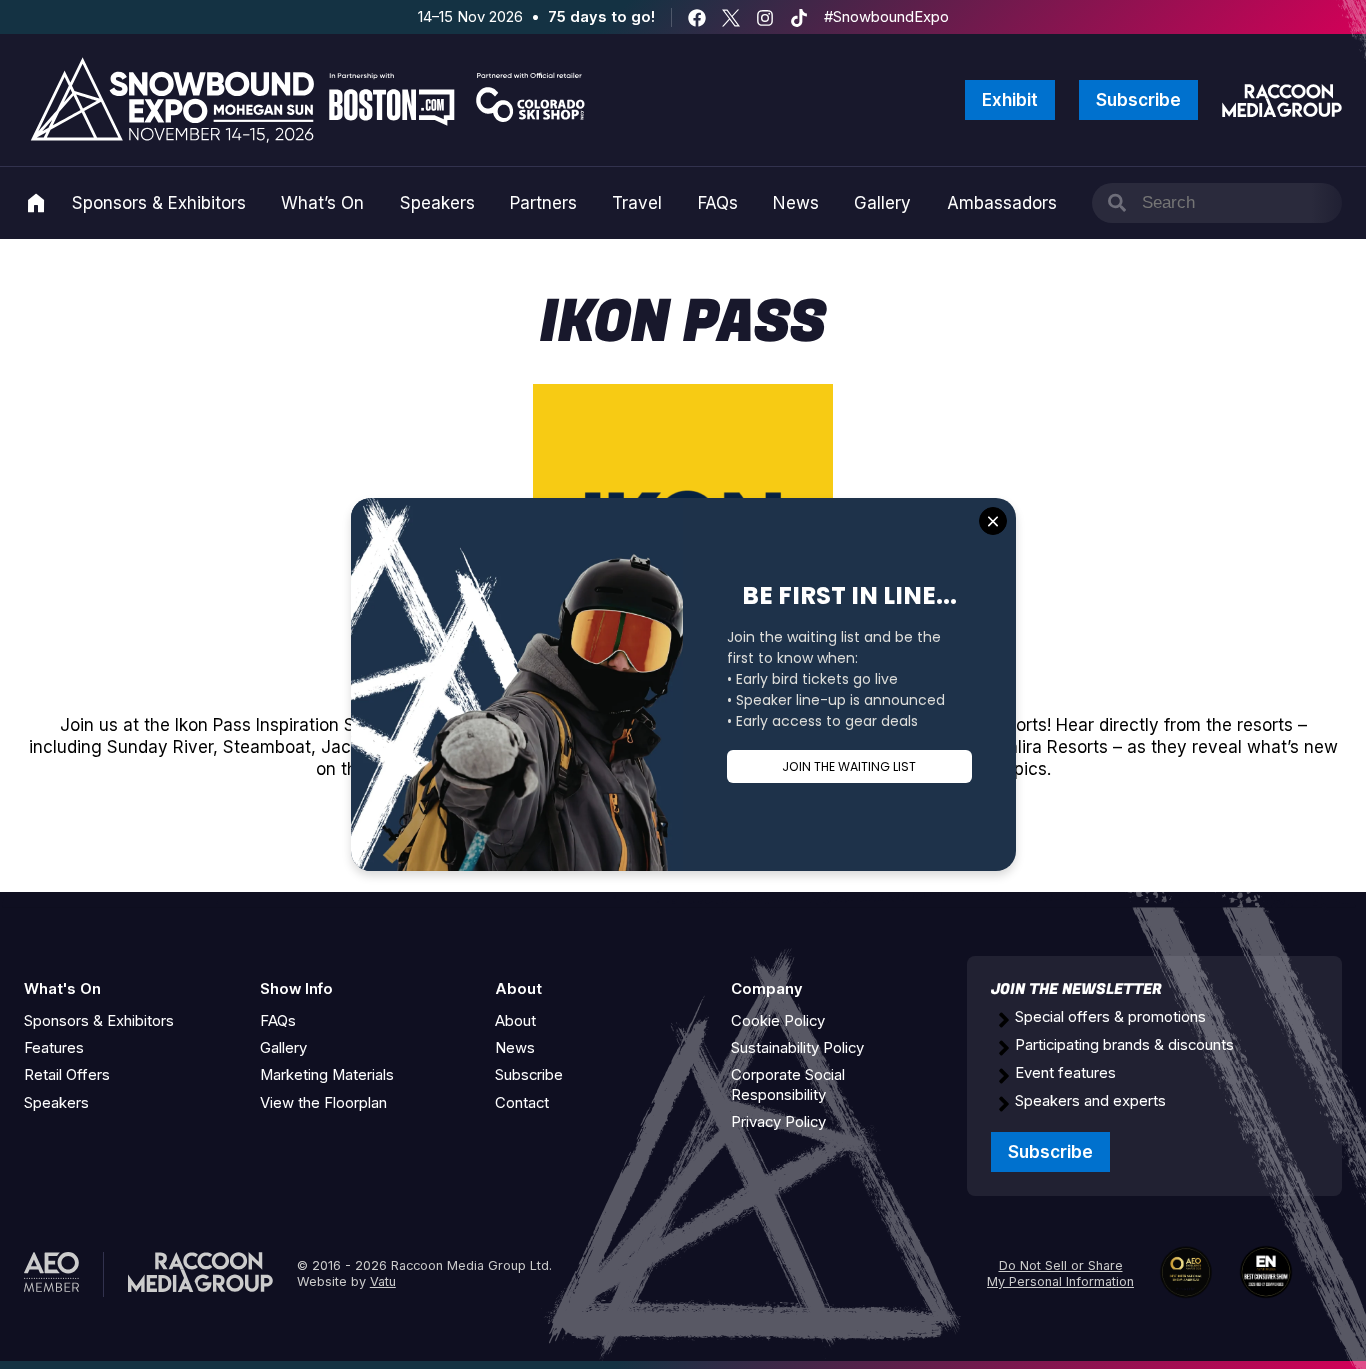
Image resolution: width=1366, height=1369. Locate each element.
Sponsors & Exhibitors (159, 203)
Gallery (882, 203)
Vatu (383, 1281)
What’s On (322, 203)
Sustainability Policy (797, 1048)
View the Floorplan (323, 1103)
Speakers (437, 203)
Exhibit (1010, 100)
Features (54, 1048)
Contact (522, 1103)
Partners (543, 203)
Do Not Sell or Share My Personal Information (1060, 1274)
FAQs (718, 203)
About (515, 1021)
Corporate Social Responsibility (788, 1084)
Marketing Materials (327, 1075)
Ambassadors (1002, 203)
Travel (637, 203)
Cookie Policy (778, 1021)
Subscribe (1138, 100)
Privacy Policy (778, 1122)
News (796, 203)
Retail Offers (67, 1075)
